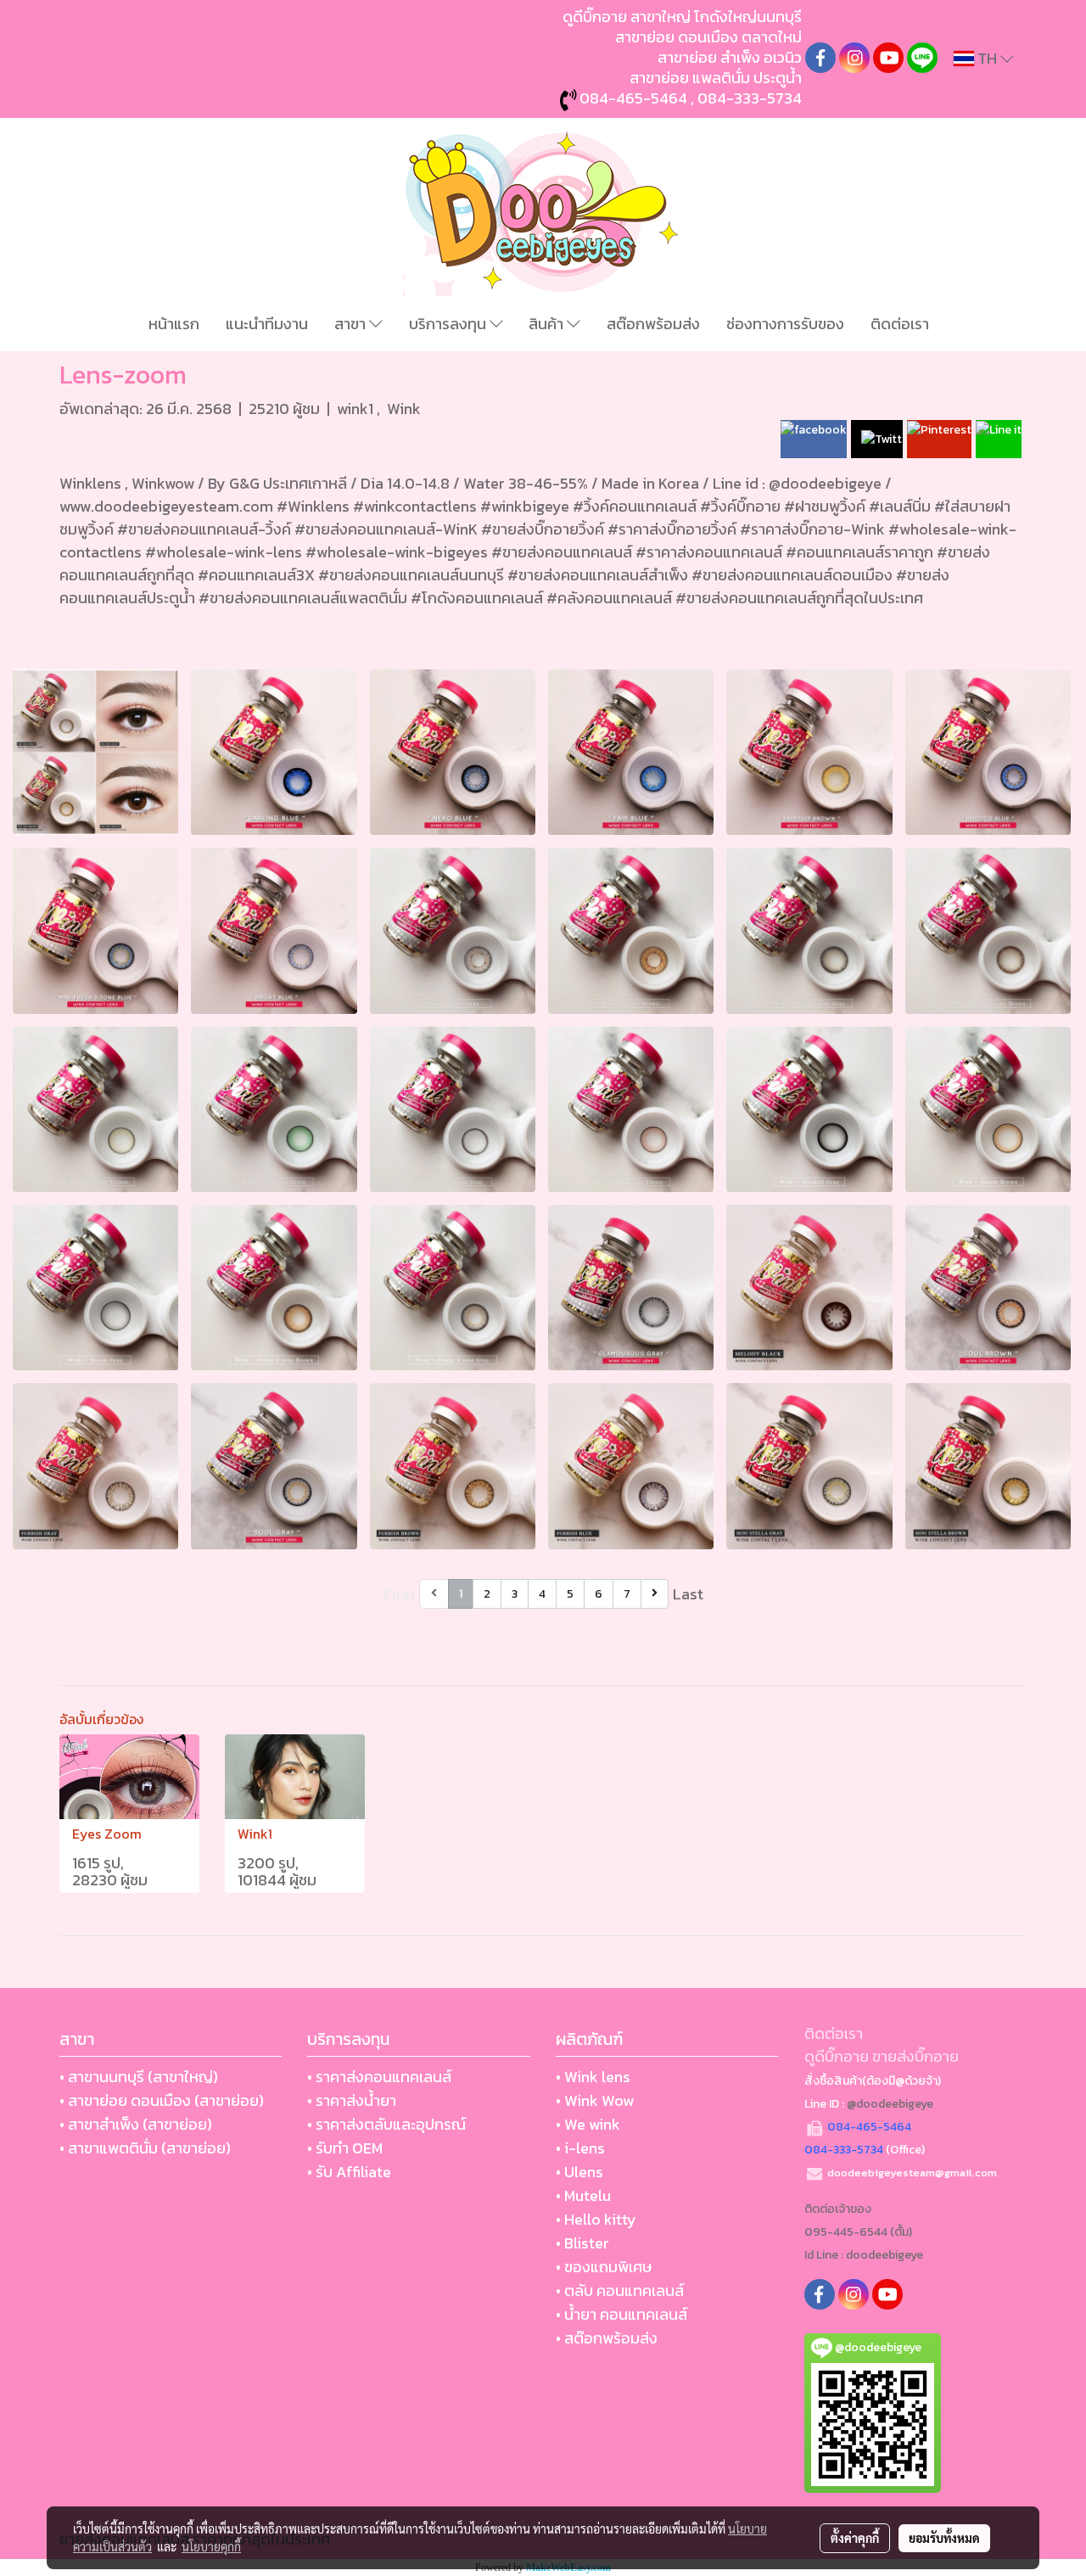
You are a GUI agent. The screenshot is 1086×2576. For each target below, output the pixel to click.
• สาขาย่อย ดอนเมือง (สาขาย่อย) (162, 2100)
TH (987, 58)
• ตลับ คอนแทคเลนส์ (620, 2290)
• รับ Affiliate (349, 2172)
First (400, 1594)
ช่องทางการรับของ (785, 324)
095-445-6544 (846, 2232)
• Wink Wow (595, 2100)
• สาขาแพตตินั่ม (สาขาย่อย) (145, 2148)
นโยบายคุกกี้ (211, 2546)
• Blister (582, 2243)
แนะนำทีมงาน (267, 324)
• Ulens (579, 2172)
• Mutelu (583, 2195)
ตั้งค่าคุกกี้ (855, 2538)
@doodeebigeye (890, 2104)
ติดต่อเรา (900, 324)
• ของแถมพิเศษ (604, 2267)
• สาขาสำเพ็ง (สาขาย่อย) (136, 2124)
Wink (404, 409)
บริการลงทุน (449, 324)
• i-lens (580, 2148)
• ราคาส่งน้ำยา (352, 2100)
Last (688, 1594)
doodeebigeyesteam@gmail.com (912, 2173)
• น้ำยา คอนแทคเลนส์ (621, 2314)
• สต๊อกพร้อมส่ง (607, 2338)
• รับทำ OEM (345, 2148)
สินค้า (548, 324)
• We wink (588, 2124)
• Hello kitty (596, 2219)
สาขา (352, 324)
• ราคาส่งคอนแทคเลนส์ (379, 2077)
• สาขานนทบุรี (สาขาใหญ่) (139, 2077)
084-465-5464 (633, 98)
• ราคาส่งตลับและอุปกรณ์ (386, 2124)
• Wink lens (593, 2077)
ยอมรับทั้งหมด (944, 2538)
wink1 (357, 409)
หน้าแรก (174, 324)
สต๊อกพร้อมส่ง (653, 324)
